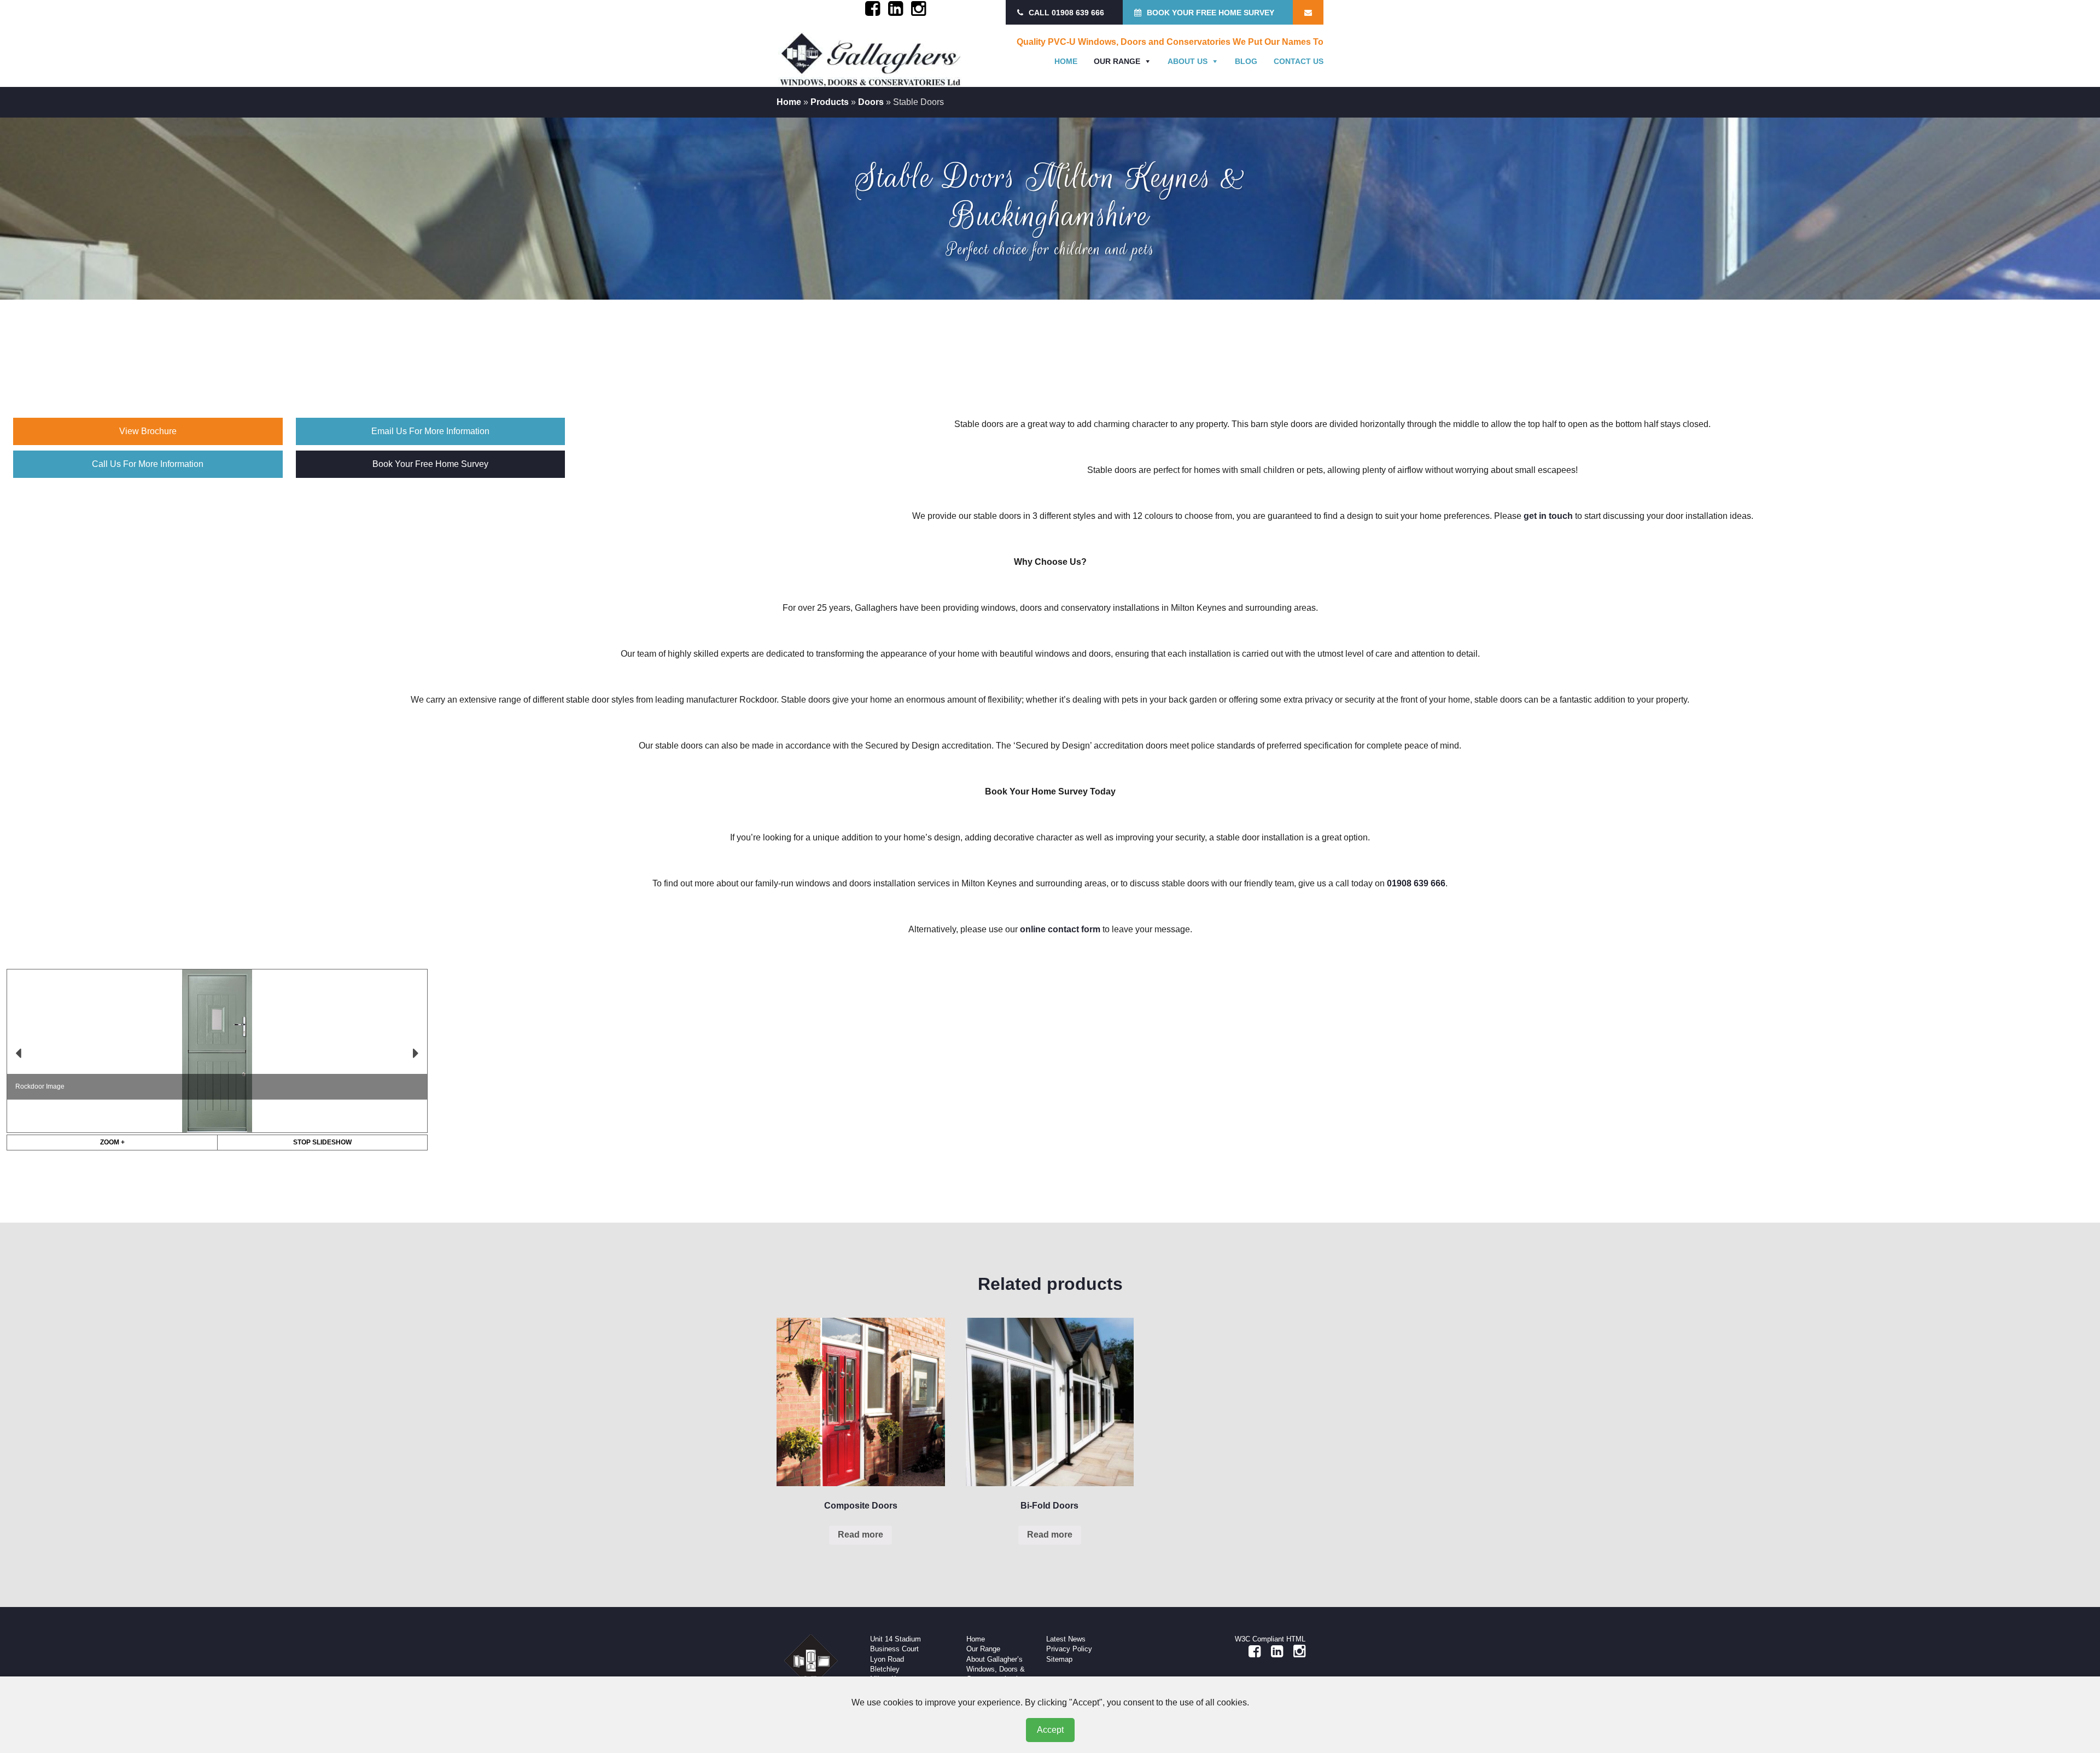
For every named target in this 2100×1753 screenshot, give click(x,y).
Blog (1246, 61)
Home (1066, 61)
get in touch (1548, 516)
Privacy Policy (1069, 1649)
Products (830, 102)
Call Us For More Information (148, 464)
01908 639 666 (1416, 883)
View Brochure (148, 431)
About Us (1188, 61)
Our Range (1117, 61)
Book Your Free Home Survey (430, 464)
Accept (1050, 1730)
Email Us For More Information (430, 431)
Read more (861, 1535)
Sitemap (1059, 1659)
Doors (871, 102)
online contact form (1060, 929)
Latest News (1066, 1639)
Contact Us (1299, 61)
